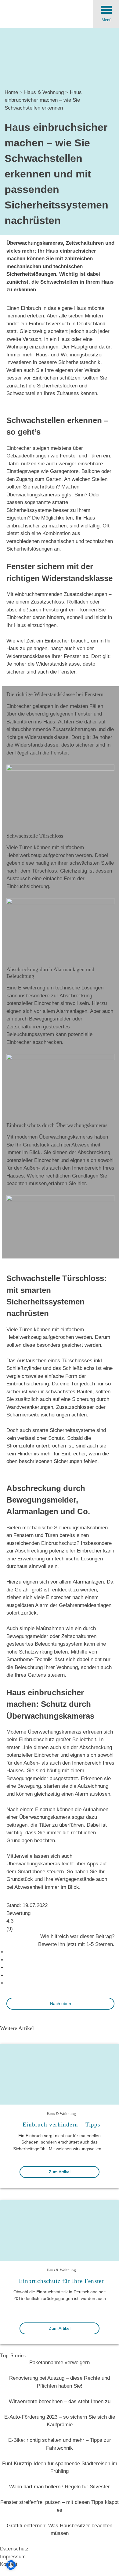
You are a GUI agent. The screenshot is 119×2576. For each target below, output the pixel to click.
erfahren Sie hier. (68, 1183)
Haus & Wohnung (44, 92)
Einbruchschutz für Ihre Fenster (61, 2281)
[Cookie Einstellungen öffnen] (11, 2568)
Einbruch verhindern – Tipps (61, 2124)
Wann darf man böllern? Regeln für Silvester (60, 2487)
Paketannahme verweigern (60, 2362)
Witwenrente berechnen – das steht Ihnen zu (60, 2401)
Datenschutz (14, 2549)
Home (11, 92)
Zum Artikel (60, 2172)
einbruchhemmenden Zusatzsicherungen (61, 594)
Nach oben (61, 2004)
